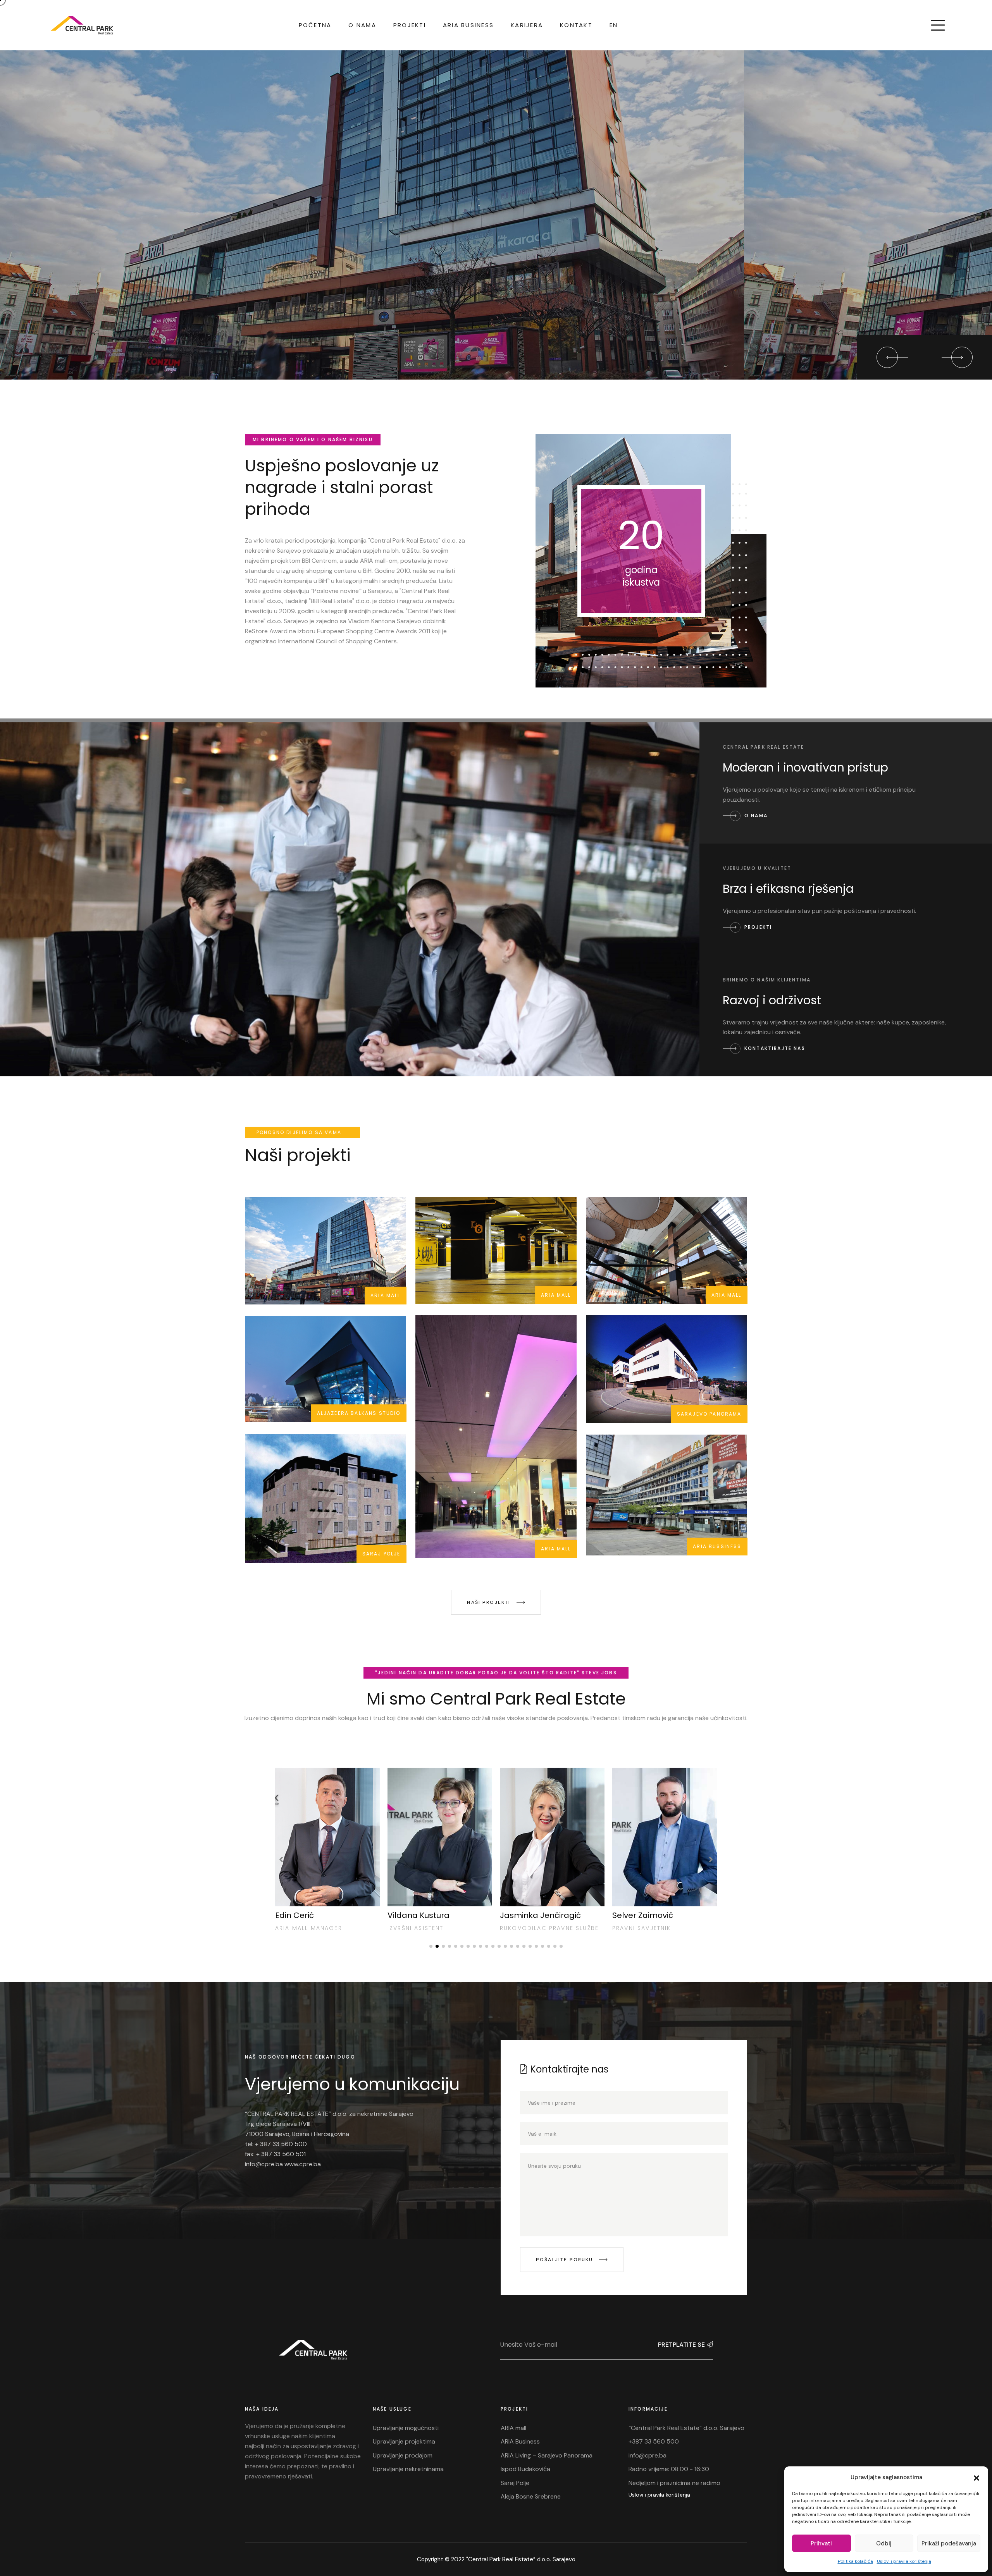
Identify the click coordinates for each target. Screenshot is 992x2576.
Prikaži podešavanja (949, 2543)
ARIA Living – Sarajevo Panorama (547, 2455)
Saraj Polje (515, 2483)
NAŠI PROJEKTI (490, 1602)
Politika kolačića (855, 2561)
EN (614, 25)
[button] (976, 2477)
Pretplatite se (681, 2345)
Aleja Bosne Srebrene (531, 2496)
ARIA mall (513, 2428)
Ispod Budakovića (525, 2469)
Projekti (757, 927)
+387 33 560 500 (654, 2441)
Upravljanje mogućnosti (406, 2428)
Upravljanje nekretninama (408, 2469)
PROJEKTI (410, 25)
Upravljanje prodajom (403, 2455)
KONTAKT (576, 25)
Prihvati (821, 2543)
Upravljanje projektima (404, 2441)
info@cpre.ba (648, 2455)
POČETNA (315, 25)
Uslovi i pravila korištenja (904, 2561)
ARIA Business (468, 25)
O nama (755, 815)
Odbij (884, 2543)
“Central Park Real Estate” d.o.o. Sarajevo (686, 2428)
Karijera (527, 25)
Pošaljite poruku (566, 2260)
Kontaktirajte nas (105, 340)
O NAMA (362, 25)
